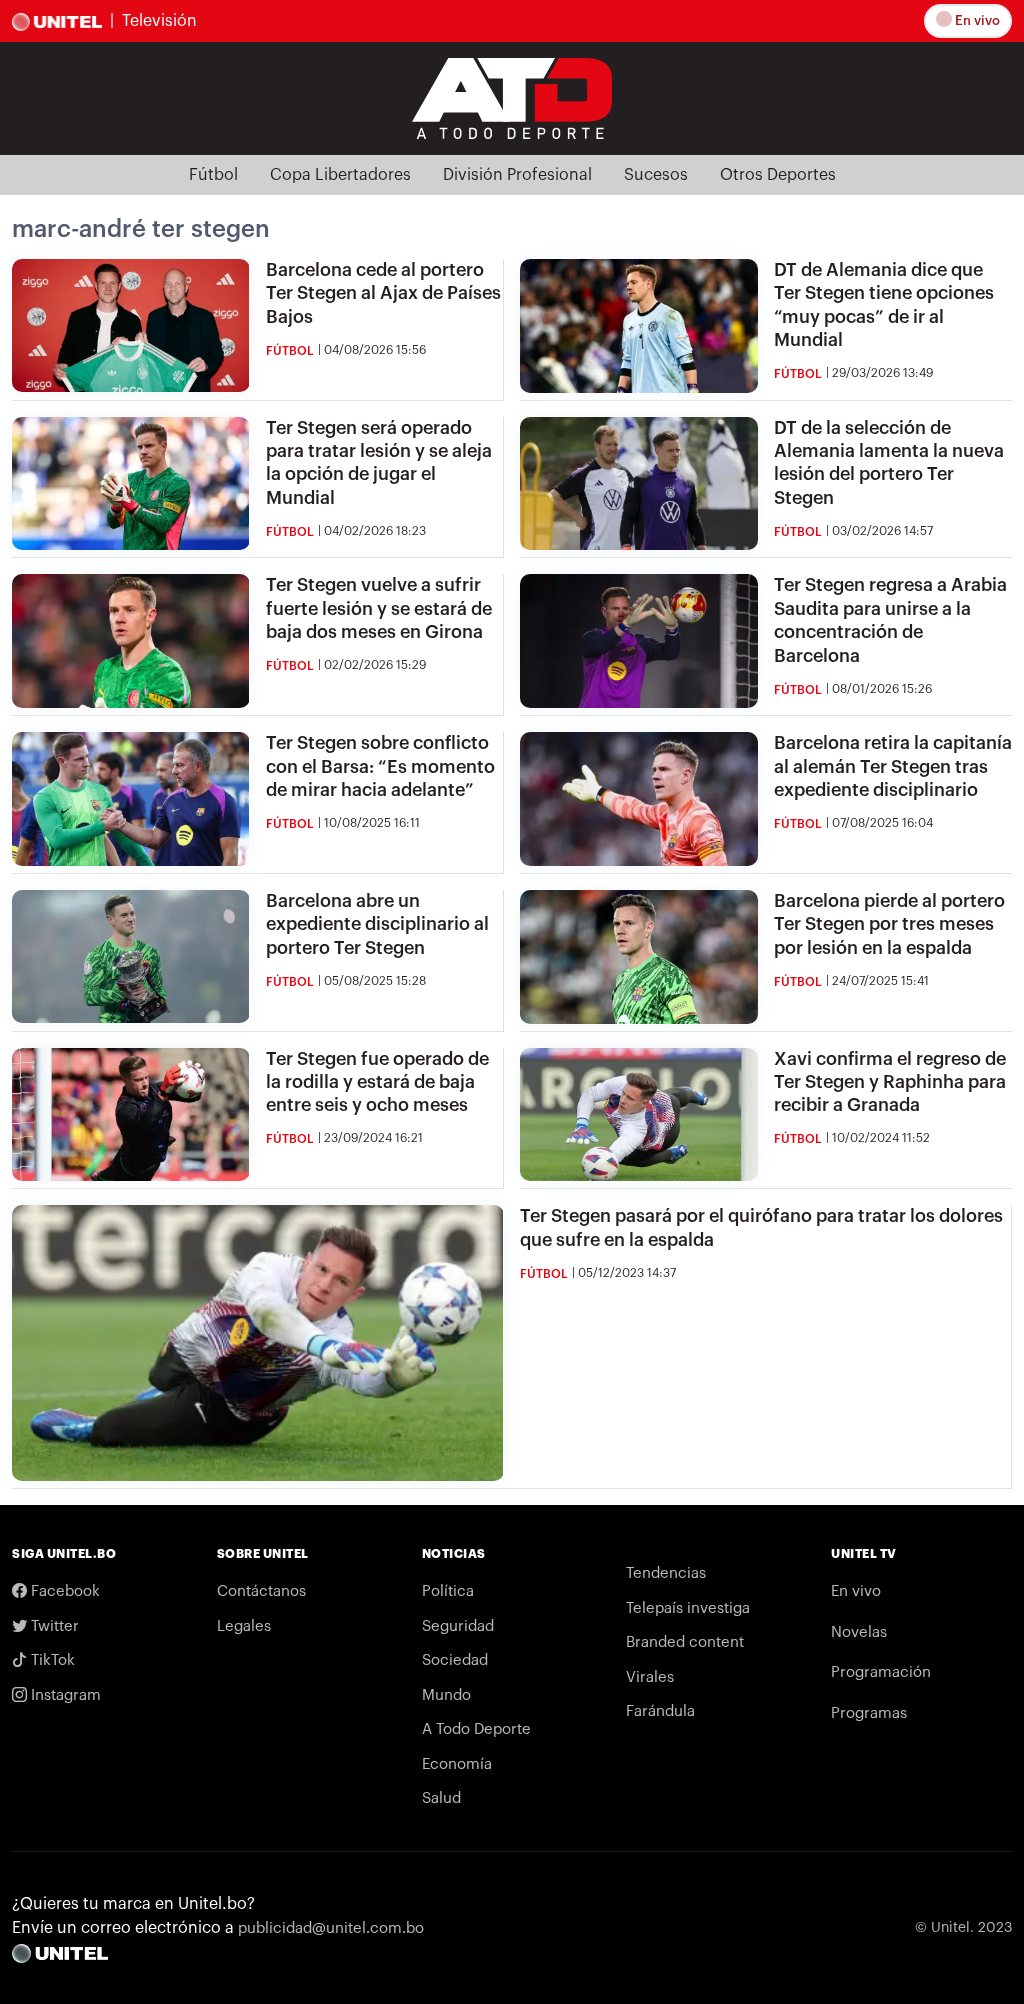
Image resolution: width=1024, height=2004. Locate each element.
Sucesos (656, 175)
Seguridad (458, 1626)
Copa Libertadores (340, 175)
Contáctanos (261, 1591)
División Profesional (517, 175)
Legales (244, 1626)
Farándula (660, 1711)
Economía (457, 1764)
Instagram (64, 1695)
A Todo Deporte (476, 1729)
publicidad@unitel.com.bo (331, 1928)
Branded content (685, 1642)
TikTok (51, 1660)
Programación (881, 1672)
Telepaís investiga (688, 1608)
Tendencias (666, 1573)
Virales (650, 1677)
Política (448, 1591)
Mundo (446, 1695)
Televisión (159, 21)
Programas (869, 1713)
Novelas (859, 1632)
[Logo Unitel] (512, 97)
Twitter (53, 1626)
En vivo (976, 20)
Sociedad (455, 1660)
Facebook (63, 1591)
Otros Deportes (778, 175)
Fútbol (213, 175)
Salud (441, 1798)
